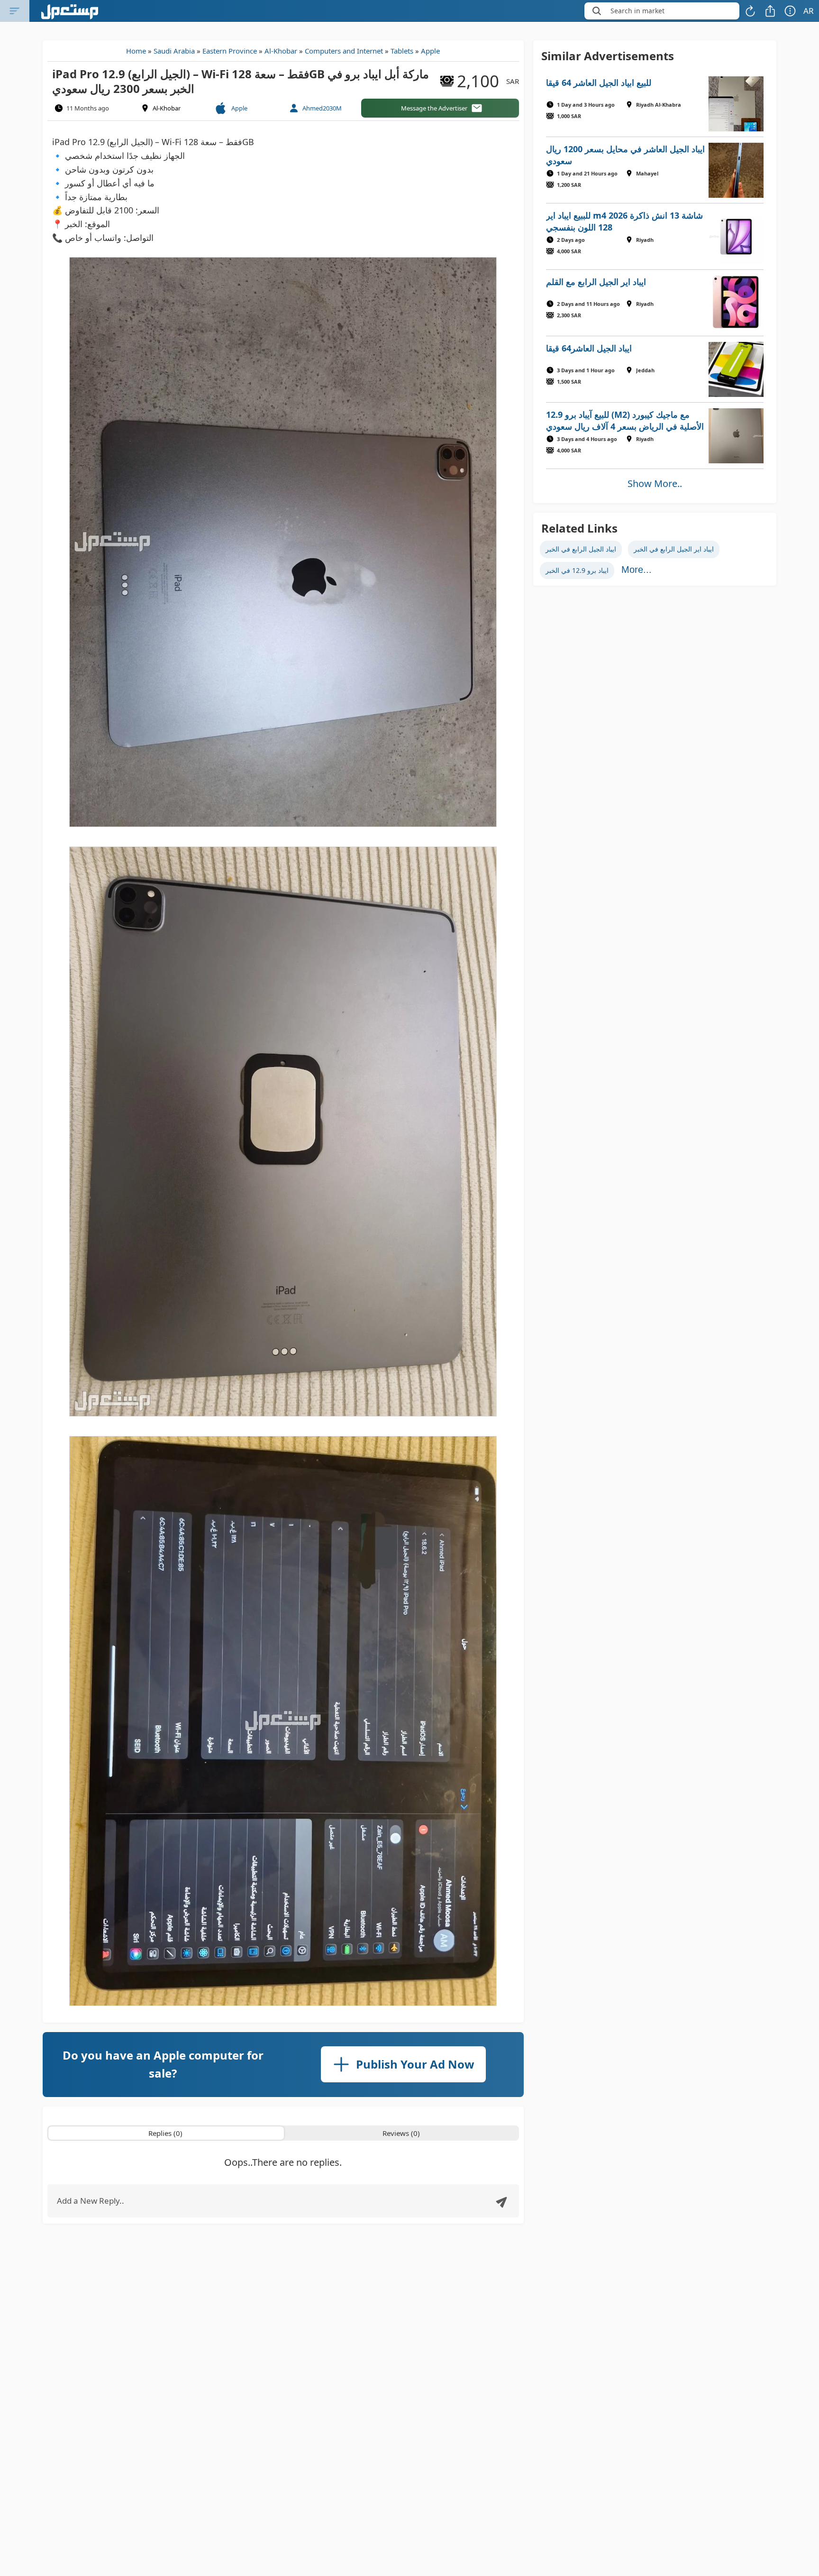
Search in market (637, 11)
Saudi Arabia (174, 51)
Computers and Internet (344, 51)
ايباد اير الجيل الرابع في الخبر (674, 549)
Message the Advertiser (434, 108)
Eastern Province (230, 51)
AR (809, 11)
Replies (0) (165, 2133)
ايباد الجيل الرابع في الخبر (581, 549)
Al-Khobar (281, 51)
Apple (430, 51)
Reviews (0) (401, 2133)
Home (136, 51)
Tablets (402, 51)
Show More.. (655, 483)
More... (637, 570)
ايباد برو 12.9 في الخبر (577, 570)
